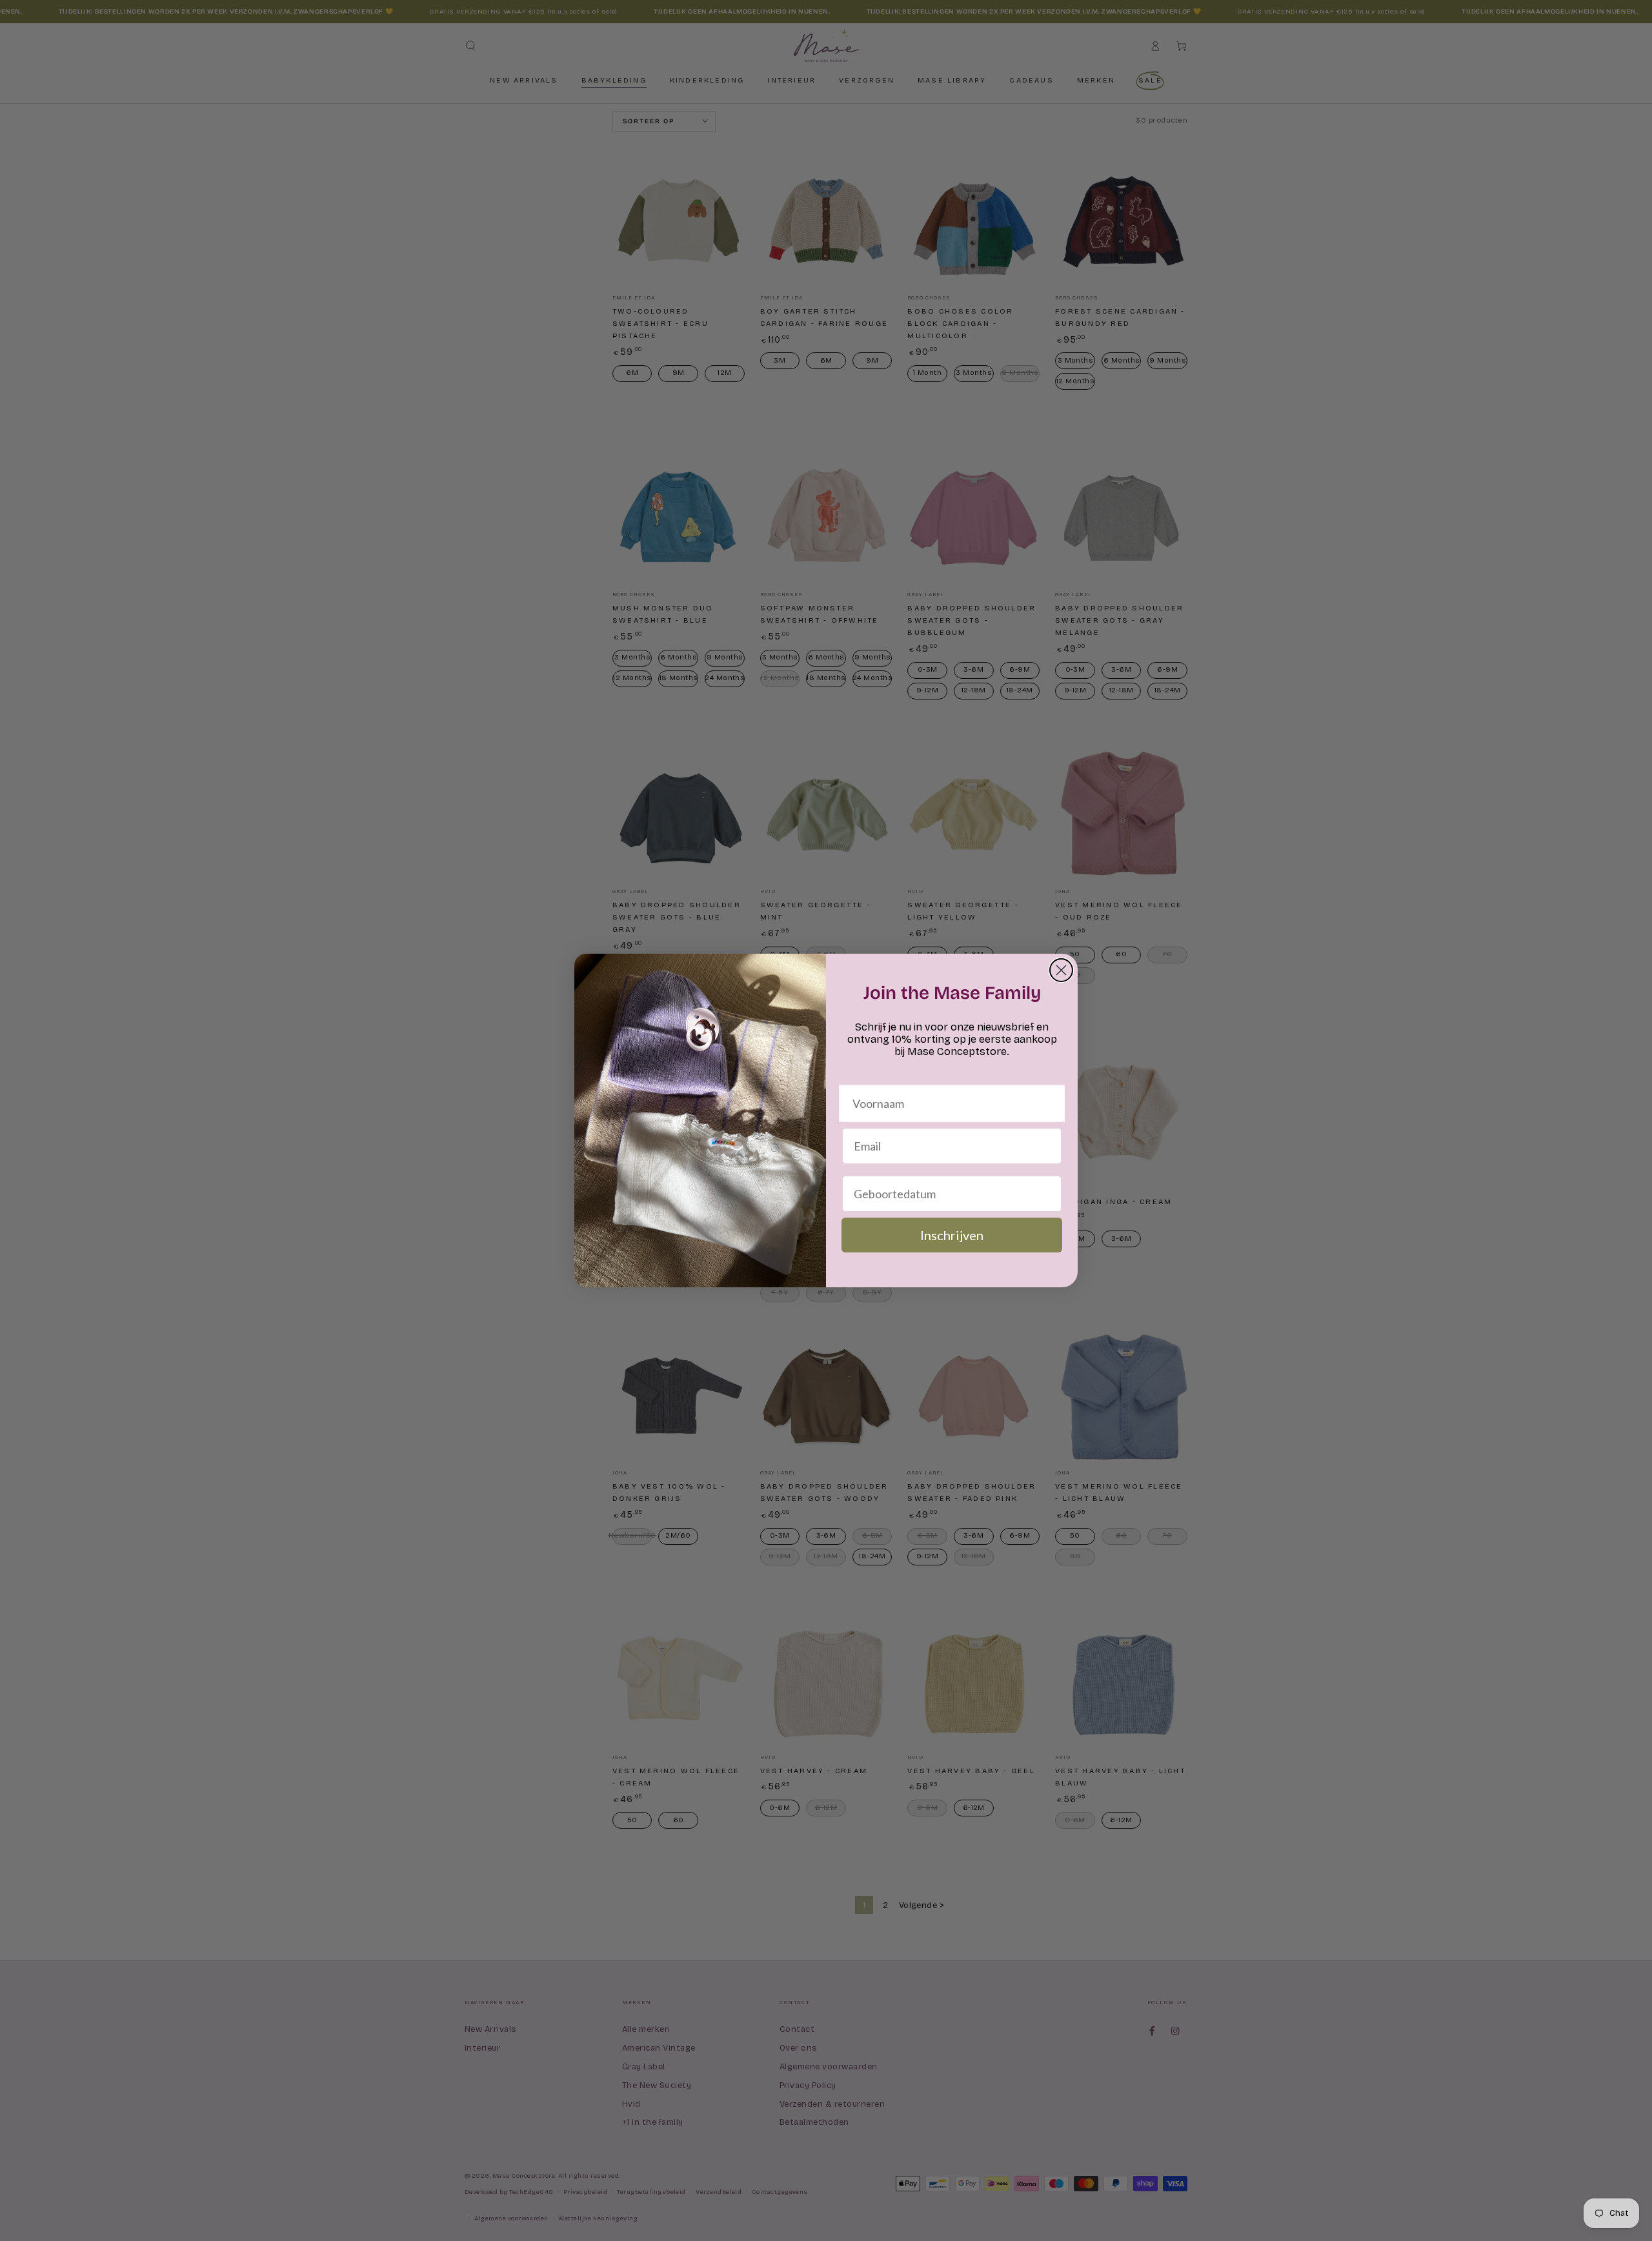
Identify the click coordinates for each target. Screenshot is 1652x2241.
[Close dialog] (1061, 970)
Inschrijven (952, 1235)
